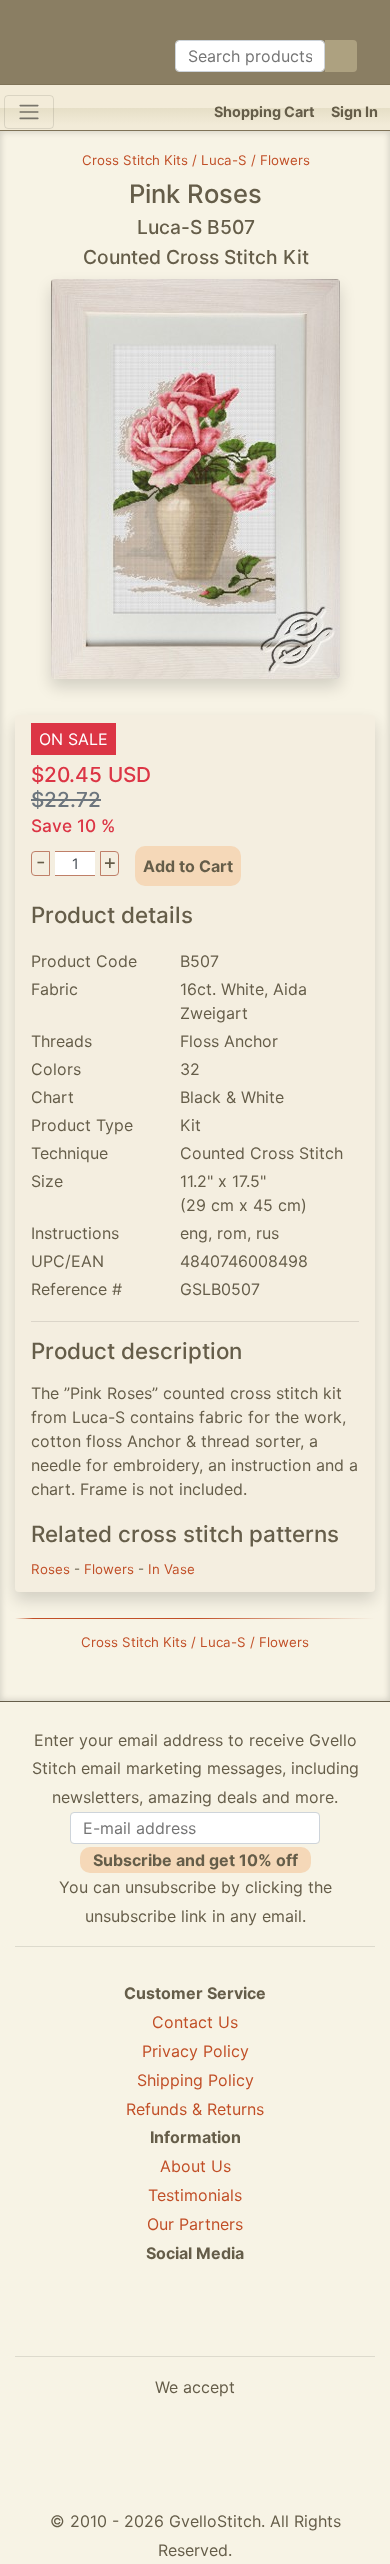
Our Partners (195, 2224)
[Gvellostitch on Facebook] (126, 2325)
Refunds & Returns (195, 2109)
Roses (52, 1569)
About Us (195, 2166)
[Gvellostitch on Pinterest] (195, 2325)
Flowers (111, 1569)
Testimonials (195, 2195)
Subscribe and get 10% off (195, 1860)
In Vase (171, 1569)
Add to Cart (188, 866)
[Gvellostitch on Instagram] (264, 2325)
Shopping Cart (264, 111)
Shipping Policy (195, 2080)
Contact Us (195, 2022)
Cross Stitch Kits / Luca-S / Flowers (196, 160)
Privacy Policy (195, 2051)
